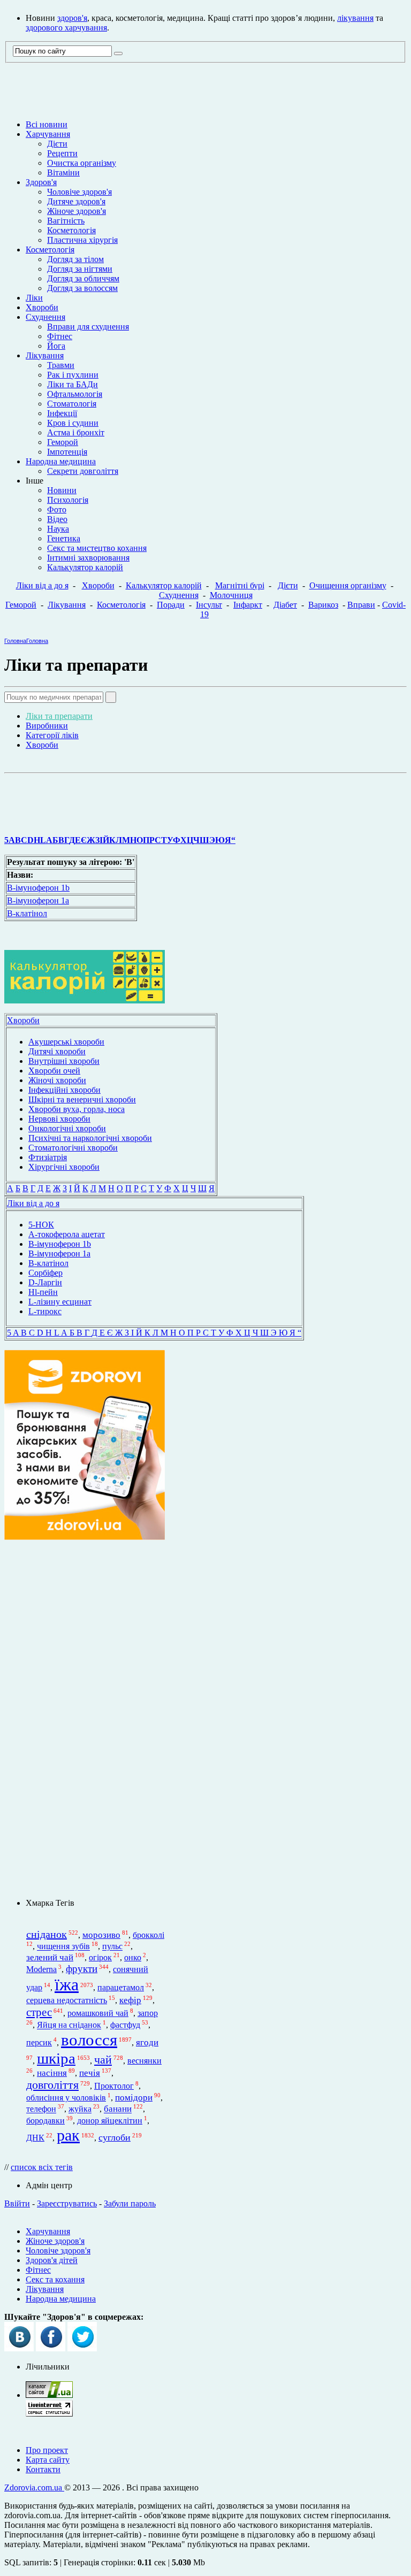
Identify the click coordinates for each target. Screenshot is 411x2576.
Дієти (57, 144)
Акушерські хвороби (66, 1042)
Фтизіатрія (48, 1157)
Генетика (64, 538)
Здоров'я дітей (52, 2260)
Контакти (43, 2469)
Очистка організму (82, 163)
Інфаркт (248, 605)
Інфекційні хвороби (64, 1090)
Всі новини (47, 124)
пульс (112, 1947)
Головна (15, 641)
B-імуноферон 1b (38, 888)
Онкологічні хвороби (67, 1128)
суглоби (115, 2137)
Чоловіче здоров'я (79, 192)
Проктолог (114, 2086)
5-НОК (41, 1225)
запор (148, 2013)
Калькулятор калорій (85, 567)
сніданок (47, 1934)
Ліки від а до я (42, 585)
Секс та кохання (55, 2279)
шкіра (56, 2058)
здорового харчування (66, 28)
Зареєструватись (67, 2203)
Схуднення (45, 317)
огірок (100, 1957)
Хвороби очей (54, 1071)
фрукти (82, 1969)
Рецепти (62, 153)
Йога (56, 346)
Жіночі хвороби (57, 1080)
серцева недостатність (67, 2000)
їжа (67, 1984)
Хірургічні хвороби (64, 1167)
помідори (134, 2098)
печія (90, 2073)
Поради (171, 605)
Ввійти (17, 2203)
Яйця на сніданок (69, 2025)
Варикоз (323, 605)
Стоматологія (72, 404)
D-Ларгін (45, 1282)
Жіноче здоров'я (77, 211)
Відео (57, 519)
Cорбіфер (45, 1273)
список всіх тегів (42, 2167)
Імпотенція (67, 452)
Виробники (47, 726)
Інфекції (62, 413)
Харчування (48, 134)
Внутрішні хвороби (64, 1061)
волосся (89, 2040)
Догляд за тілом (75, 259)
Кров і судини (73, 423)
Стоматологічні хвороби (73, 1148)
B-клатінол (27, 913)
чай (103, 2060)
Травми (61, 365)
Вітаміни (63, 172)
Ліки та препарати (59, 716)
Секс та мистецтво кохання (97, 548)
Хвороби (42, 307)
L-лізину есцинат (60, 1302)
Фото (57, 509)
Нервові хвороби (59, 1119)
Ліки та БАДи (73, 384)
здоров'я (72, 18)
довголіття (52, 2085)
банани (118, 2109)
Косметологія (71, 230)
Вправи (361, 605)
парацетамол (121, 1987)
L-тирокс (45, 1311)
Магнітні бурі (240, 585)
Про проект (47, 2450)
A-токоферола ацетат (67, 1234)
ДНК (35, 2138)
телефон (41, 2109)
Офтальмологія (75, 394)
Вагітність (66, 221)
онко (133, 1957)
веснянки (144, 2061)
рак (68, 2135)
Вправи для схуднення (88, 327)
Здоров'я (41, 182)
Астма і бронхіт (76, 432)
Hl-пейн (43, 1292)
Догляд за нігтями (80, 269)
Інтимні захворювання (88, 558)
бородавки (45, 2121)
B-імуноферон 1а (38, 900)
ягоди (147, 2042)
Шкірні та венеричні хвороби (82, 1099)
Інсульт (209, 605)
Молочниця (231, 595)
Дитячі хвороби (57, 1051)
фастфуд (125, 2025)
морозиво (101, 1935)
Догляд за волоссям (82, 288)
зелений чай (50, 1957)
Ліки (34, 298)
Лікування (45, 355)
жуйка (80, 2109)
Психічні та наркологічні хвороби (90, 1138)
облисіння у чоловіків (66, 2098)
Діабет (285, 605)
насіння (52, 2073)
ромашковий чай (98, 2013)
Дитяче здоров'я (76, 201)
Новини (62, 490)
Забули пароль (130, 2203)
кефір (130, 2000)
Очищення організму (348, 585)
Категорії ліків (52, 735)
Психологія (68, 500)
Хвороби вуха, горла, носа (77, 1109)
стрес (39, 2012)
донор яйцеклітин (110, 2121)
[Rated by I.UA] (49, 2395)
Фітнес (60, 336)
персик (39, 2042)
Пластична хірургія (82, 240)
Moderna (41, 1969)
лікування (355, 18)
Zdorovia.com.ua (34, 2487)
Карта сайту (48, 2460)
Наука (58, 529)
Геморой (63, 442)
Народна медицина (61, 461)
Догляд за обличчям (83, 278)
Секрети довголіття (83, 471)
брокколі (149, 1935)
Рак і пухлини (73, 375)
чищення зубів (63, 1947)
